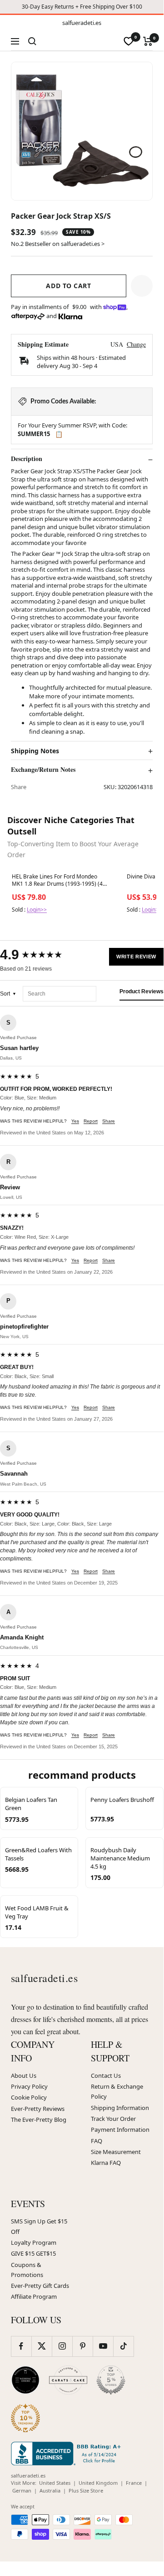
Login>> (37, 910)
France (134, 2483)
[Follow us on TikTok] (123, 2346)
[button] (142, 286)
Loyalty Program (34, 2242)
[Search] (32, 41)
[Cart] (148, 41)
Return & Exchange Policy (117, 2091)
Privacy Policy (29, 2086)
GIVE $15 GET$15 (33, 2253)
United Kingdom (98, 2483)
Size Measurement (116, 2152)
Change (136, 344)
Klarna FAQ (106, 2163)
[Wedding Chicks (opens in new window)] (25, 2380)
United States (55, 2483)
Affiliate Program (34, 2296)
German (22, 2490)
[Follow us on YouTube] (103, 2346)
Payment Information (120, 2129)
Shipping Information (120, 2108)
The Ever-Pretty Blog (39, 2120)
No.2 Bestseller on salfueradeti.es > (58, 244)
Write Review (136, 957)
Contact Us (106, 2076)
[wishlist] (129, 41)
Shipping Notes (35, 751)
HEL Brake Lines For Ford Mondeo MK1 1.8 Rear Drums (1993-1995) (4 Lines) (57, 881)
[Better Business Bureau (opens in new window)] (68, 2453)
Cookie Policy (29, 2097)
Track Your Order (113, 2119)
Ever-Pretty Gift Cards (40, 2286)
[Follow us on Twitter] (42, 2346)
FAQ (97, 2141)
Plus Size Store (86, 2490)
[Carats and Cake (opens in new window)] (68, 2380)
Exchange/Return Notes (43, 770)
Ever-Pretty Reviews (38, 2109)
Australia (50, 2490)
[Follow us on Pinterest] (82, 2346)
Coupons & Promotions (27, 2270)
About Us (24, 2076)
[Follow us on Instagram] (62, 2346)
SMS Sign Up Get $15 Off (39, 2226)
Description (27, 459)
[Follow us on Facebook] (21, 2346)
